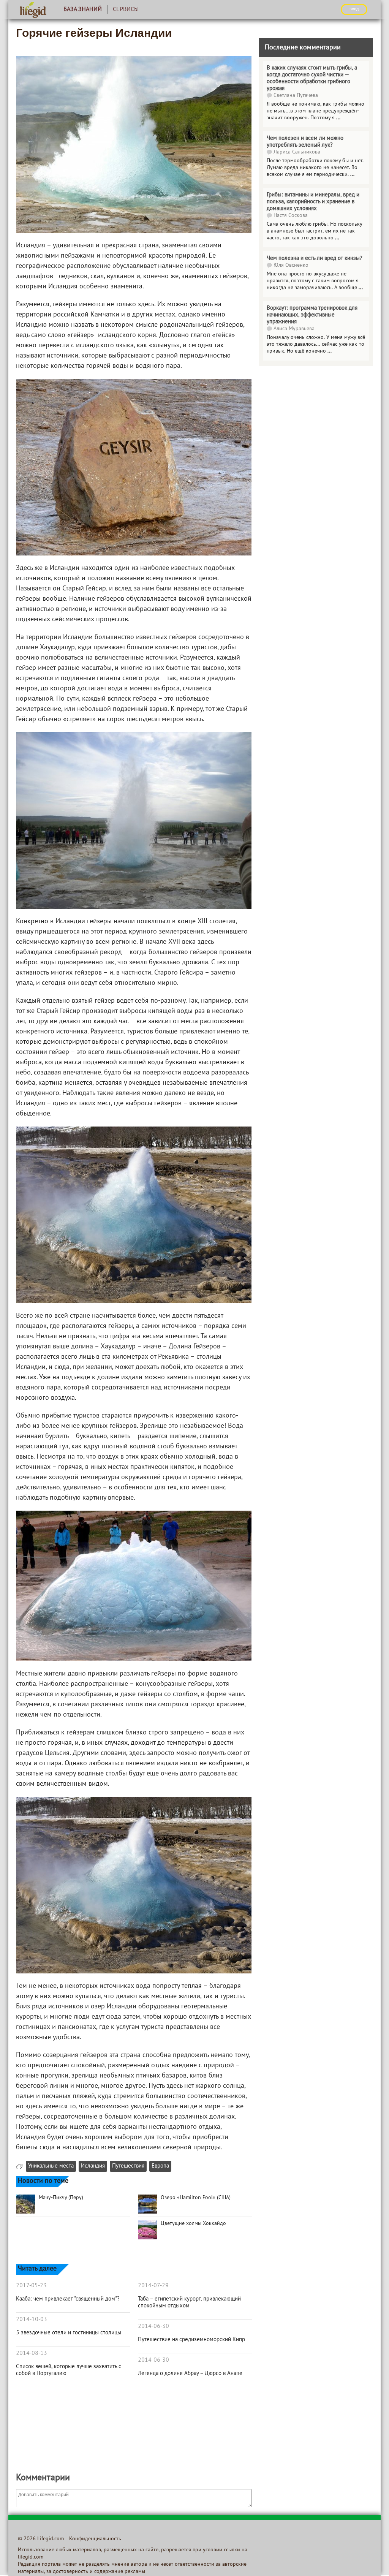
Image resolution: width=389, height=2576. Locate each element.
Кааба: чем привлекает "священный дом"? (68, 2299)
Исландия (93, 2166)
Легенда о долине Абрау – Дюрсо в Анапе (190, 2373)
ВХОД (354, 9)
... (338, 118)
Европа (160, 2166)
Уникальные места (51, 2166)
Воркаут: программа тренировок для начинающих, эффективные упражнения (312, 315)
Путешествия (128, 2166)
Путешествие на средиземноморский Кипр (191, 2340)
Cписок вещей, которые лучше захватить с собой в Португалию (69, 2370)
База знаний (83, 9)
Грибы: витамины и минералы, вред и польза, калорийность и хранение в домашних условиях (313, 202)
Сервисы (126, 9)
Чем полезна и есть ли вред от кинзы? (315, 258)
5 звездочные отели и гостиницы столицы (69, 2333)
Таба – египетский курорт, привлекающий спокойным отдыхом (189, 2302)
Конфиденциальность (95, 2539)
